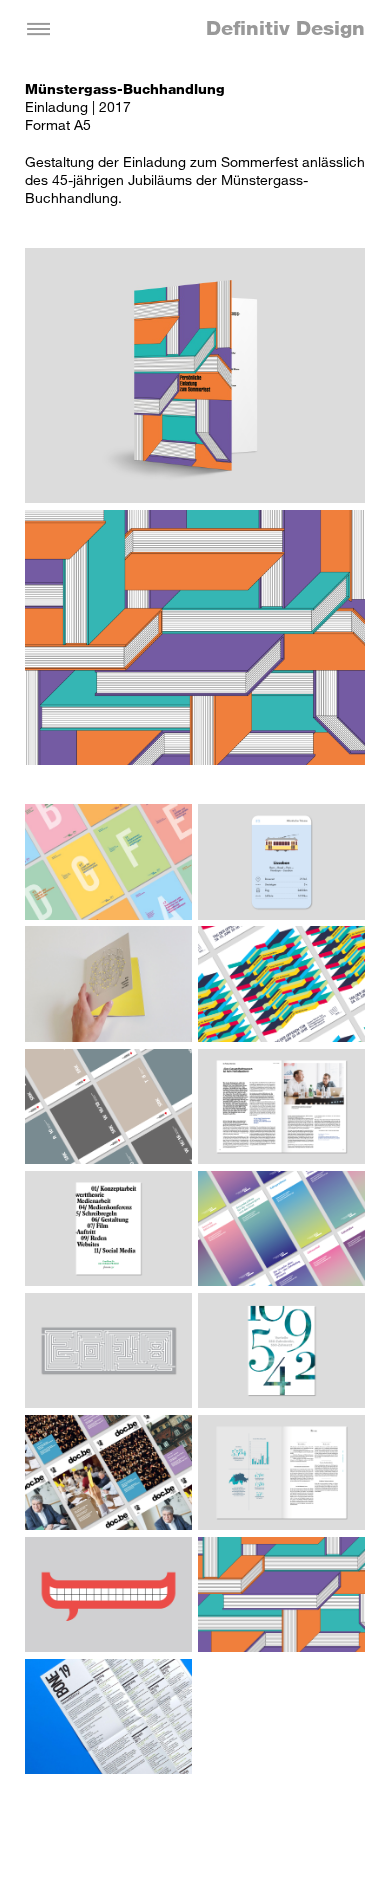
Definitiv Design (285, 28)
